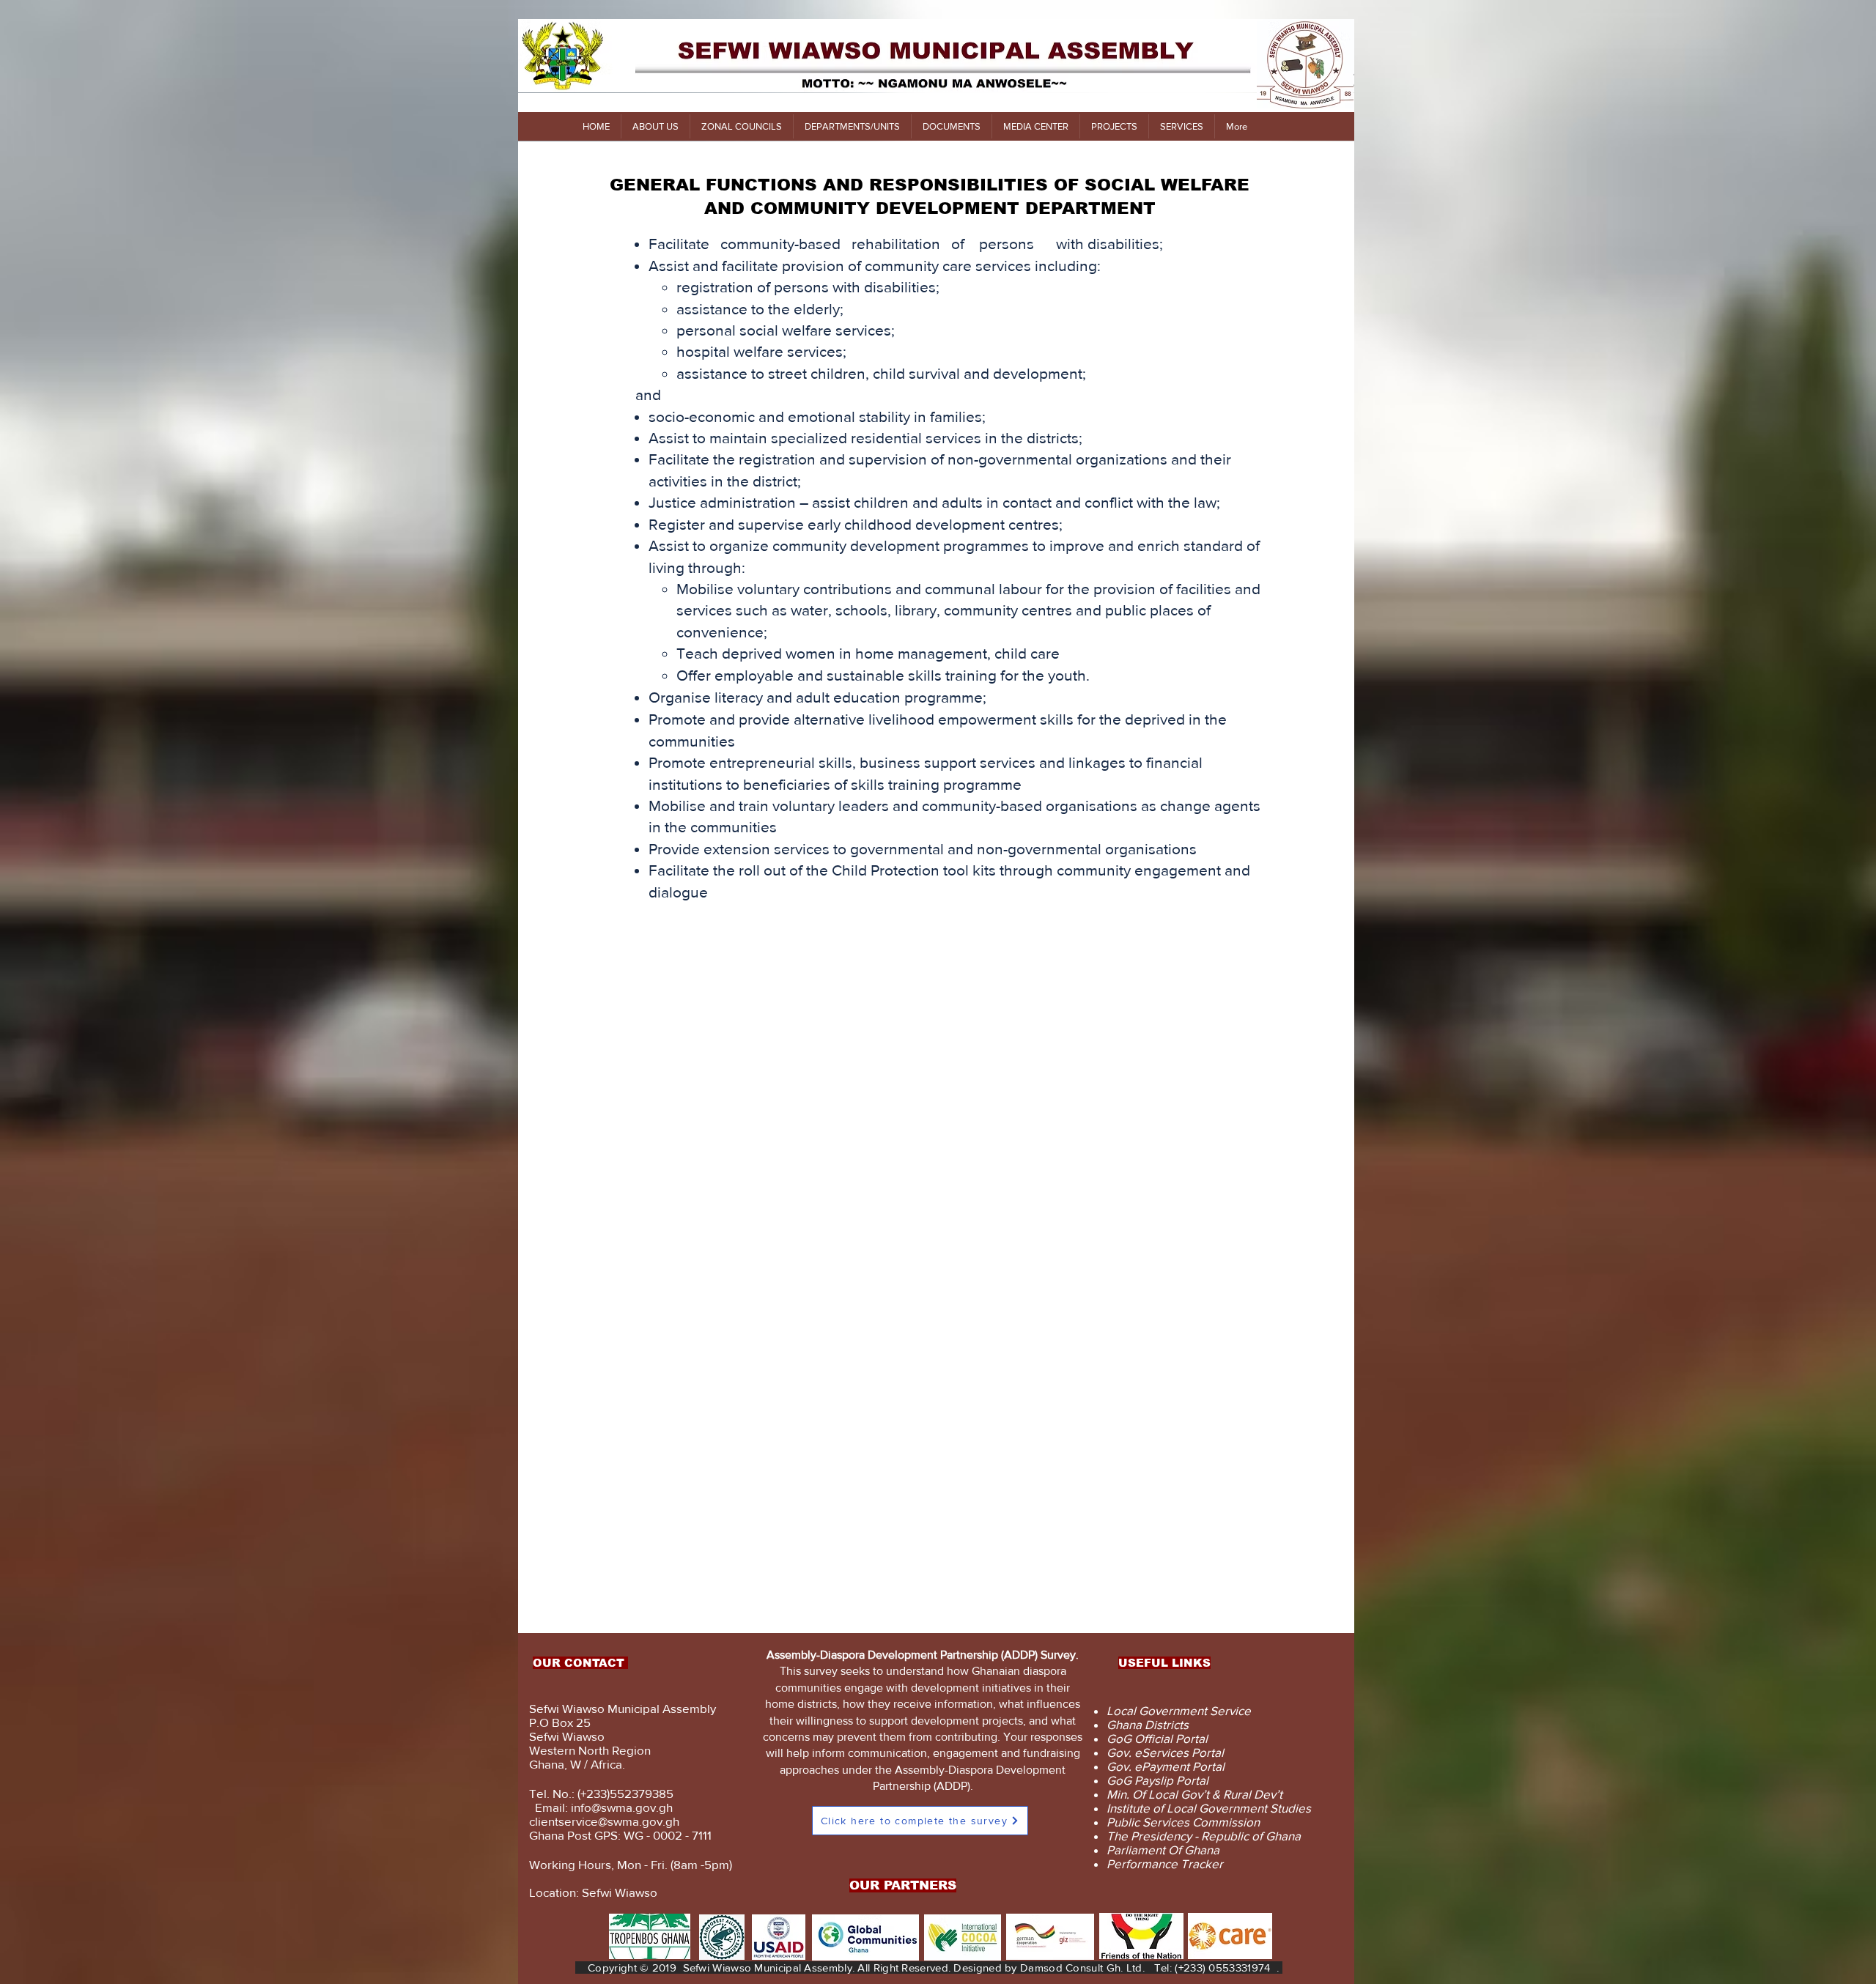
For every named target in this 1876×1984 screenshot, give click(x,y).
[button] (655, 126)
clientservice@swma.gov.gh (604, 1821)
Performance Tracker (1165, 1863)
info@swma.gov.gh (622, 1807)
